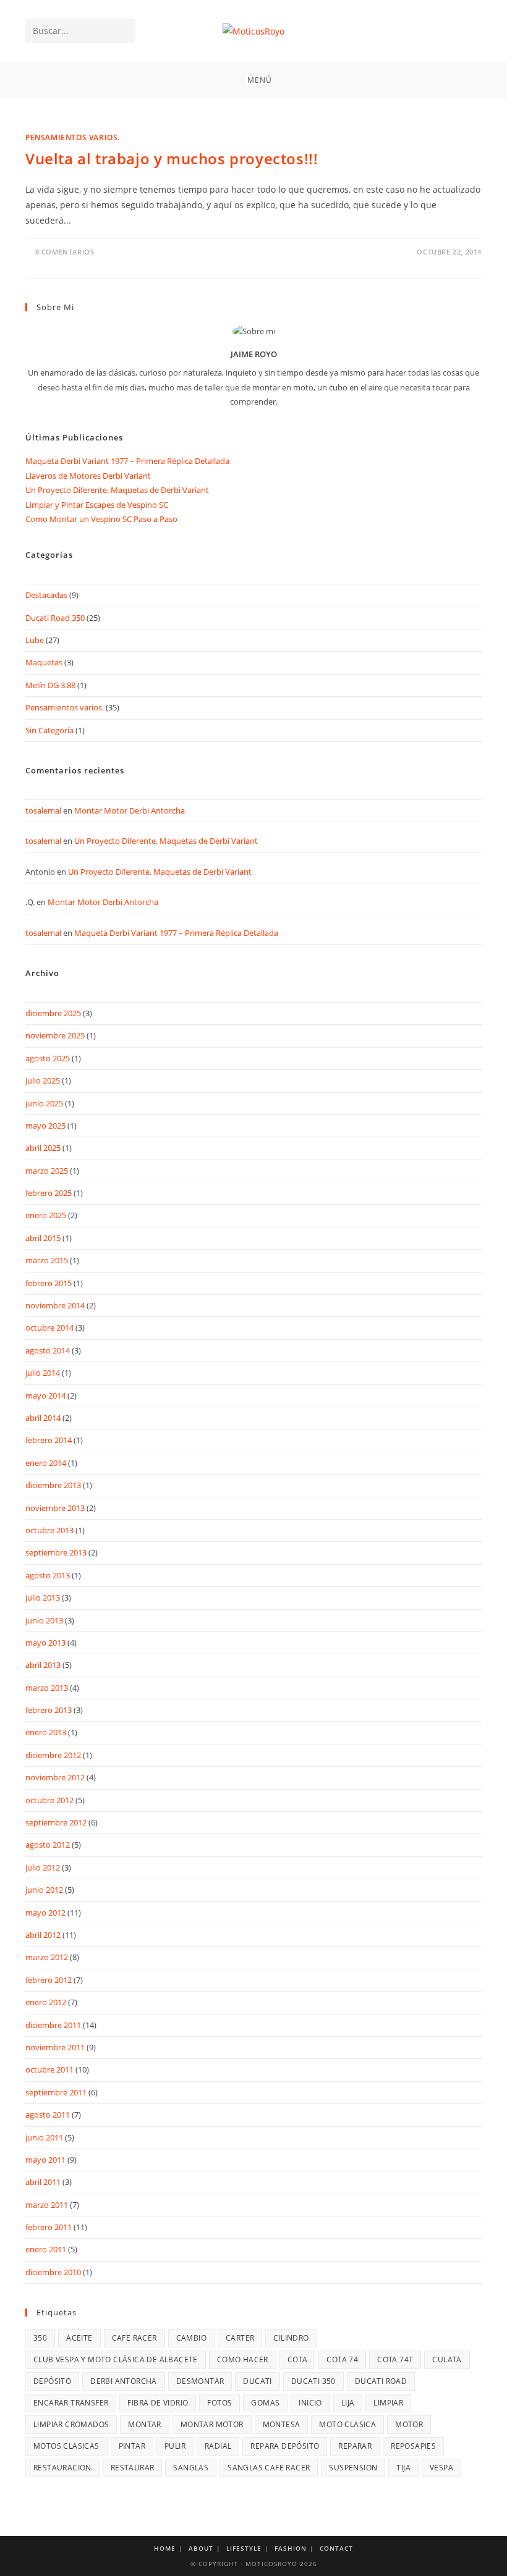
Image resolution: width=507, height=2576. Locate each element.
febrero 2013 (49, 1710)
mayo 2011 (45, 2160)
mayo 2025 (45, 1126)
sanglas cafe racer (269, 2468)
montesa (282, 2424)
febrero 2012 (49, 1980)
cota (298, 2359)
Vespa (441, 2468)
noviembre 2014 (55, 1305)
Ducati (257, 2381)
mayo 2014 (45, 1395)
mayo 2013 (45, 1643)
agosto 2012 (48, 1845)
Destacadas (46, 595)
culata (447, 2359)
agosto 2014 (48, 1350)
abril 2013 (43, 1665)
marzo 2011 (47, 2205)
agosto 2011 (48, 2115)
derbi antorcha (124, 2381)
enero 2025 (46, 1215)
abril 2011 (43, 2182)
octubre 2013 (49, 1530)
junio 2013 (44, 1620)
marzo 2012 (47, 1957)
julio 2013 (43, 1597)
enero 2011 (46, 2249)
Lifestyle (244, 2548)
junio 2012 (44, 1890)
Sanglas (191, 2468)
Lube (35, 640)
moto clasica (347, 2424)
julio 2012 (43, 1867)
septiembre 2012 (56, 1822)
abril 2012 (43, 1935)
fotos (219, 2403)
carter (240, 2338)
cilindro (291, 2338)
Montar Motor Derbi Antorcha (130, 810)
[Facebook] (457, 31)
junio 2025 (44, 1103)
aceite (79, 2338)
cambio (191, 2338)
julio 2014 (43, 1373)
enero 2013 (46, 1732)
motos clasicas (66, 2446)
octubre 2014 (49, 1328)
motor (409, 2424)
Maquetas (44, 662)
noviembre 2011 (55, 2047)
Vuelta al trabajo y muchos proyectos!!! (172, 158)
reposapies (413, 2446)
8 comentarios (65, 252)
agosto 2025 (48, 1058)
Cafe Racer (134, 2338)
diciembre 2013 (53, 1485)
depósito (52, 2381)
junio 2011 (44, 2137)
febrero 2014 (49, 1440)
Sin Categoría (49, 730)
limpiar (388, 2403)
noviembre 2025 (55, 1035)
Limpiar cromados (71, 2424)
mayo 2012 (45, 1913)
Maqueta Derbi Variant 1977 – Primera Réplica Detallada (127, 461)
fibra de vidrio (158, 2403)
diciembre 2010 (53, 2272)
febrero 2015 (49, 1283)
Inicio (310, 2403)
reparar (355, 2446)
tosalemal (43, 810)
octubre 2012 (49, 1800)
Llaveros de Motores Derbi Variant (88, 476)
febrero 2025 (49, 1193)
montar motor (212, 2424)
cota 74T (395, 2359)
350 (40, 2338)
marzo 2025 (47, 1171)
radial (218, 2446)
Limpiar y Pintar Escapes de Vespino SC (97, 505)
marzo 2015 (47, 1260)
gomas (265, 2403)
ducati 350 (313, 2381)
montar (144, 2424)
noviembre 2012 (55, 1777)
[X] (440, 31)
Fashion (291, 2548)
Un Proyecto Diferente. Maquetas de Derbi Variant (117, 490)
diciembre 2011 (53, 2025)
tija (403, 2468)
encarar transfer (71, 2403)
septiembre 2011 (56, 2092)
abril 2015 (43, 1238)
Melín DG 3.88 (50, 685)
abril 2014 (43, 1418)
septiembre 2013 (56, 1552)
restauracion (62, 2468)
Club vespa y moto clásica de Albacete (116, 2359)
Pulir (175, 2446)
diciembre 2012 (53, 1755)
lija (348, 2403)
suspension (353, 2468)
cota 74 (342, 2359)
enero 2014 (46, 1463)
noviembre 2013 (55, 1508)
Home (165, 2548)
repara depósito (285, 2446)
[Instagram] (473, 31)
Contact (336, 2548)
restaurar (133, 2468)
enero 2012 (46, 2002)
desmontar (200, 2381)
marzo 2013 (47, 1688)
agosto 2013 (48, 1575)
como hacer (243, 2359)
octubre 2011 (49, 2069)
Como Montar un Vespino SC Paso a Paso (101, 519)
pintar (132, 2446)
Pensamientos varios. (73, 137)
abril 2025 (43, 1148)
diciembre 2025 (53, 1013)
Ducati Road (381, 2381)
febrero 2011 (49, 2227)
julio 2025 (43, 1080)
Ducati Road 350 (55, 618)
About (201, 2548)
